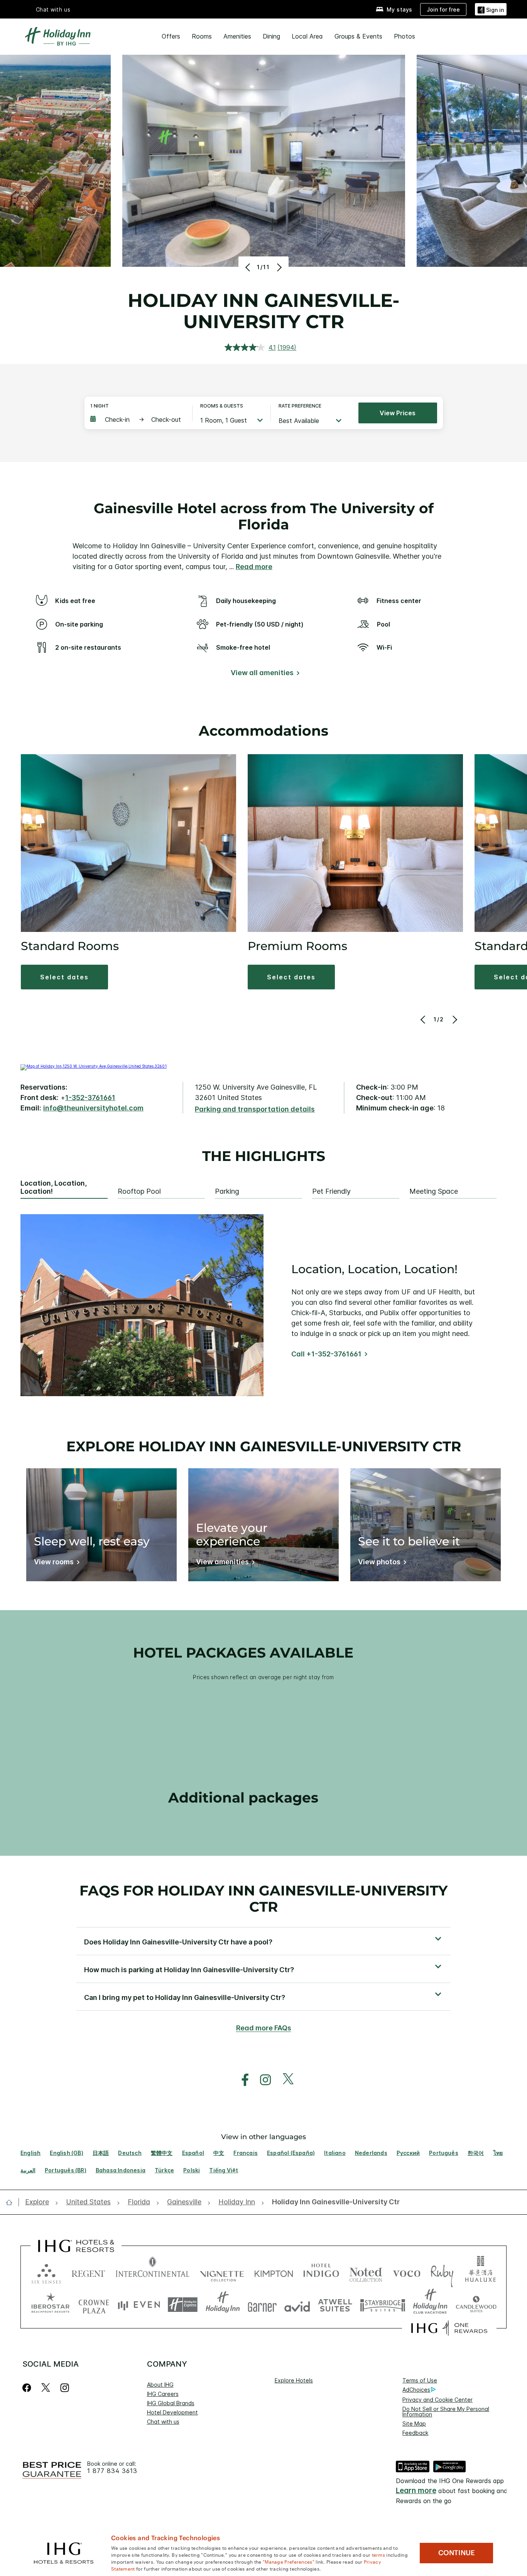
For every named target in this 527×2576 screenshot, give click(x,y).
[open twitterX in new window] (284, 2080)
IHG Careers (163, 2394)
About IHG (160, 2385)
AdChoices (416, 2390)
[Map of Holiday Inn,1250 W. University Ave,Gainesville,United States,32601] (94, 1066)
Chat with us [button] (53, 9)
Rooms (202, 36)
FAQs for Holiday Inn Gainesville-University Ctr (263, 1898)
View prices (398, 413)
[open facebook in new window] (241, 2080)
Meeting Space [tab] (434, 1191)
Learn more (416, 2491)
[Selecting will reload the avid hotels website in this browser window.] (297, 2305)
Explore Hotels (294, 2380)
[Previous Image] (249, 267)
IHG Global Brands (171, 2403)
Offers (171, 36)
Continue (457, 2553)
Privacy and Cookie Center (437, 2400)
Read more (254, 567)
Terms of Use (420, 2380)
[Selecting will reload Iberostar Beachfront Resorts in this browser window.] (51, 2305)
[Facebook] (28, 2388)
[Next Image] (278, 267)
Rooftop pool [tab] (139, 1191)
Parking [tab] (227, 1191)
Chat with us (163, 2422)
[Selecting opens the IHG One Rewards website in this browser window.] (449, 2328)
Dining (271, 36)
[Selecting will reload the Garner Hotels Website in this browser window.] (262, 2305)
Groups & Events (358, 36)
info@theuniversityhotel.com (93, 1108)
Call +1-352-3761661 (326, 1354)
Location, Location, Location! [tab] (54, 1187)
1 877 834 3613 (112, 2471)
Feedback (415, 2433)
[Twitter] (46, 2388)
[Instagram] (65, 2388)
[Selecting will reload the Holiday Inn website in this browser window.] (223, 2305)
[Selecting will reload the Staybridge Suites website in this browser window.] (383, 2305)
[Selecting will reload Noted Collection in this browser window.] (366, 2272)
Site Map (414, 2424)
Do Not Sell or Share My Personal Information (446, 2412)
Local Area (307, 36)
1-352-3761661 (90, 1098)
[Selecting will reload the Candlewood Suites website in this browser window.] (476, 2305)
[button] (491, 9)
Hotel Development (172, 2412)
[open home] (12, 2202)
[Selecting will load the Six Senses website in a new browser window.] (46, 2272)
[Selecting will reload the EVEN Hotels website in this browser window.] (139, 2305)
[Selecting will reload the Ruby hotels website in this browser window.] (442, 2272)
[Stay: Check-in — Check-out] (137, 420)
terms (379, 2554)
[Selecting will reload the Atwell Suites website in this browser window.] (335, 2305)
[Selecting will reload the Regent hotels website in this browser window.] (88, 2272)
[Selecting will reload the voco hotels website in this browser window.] (407, 2272)
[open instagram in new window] (262, 2080)
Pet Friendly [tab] (331, 1191)
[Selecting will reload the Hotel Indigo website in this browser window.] (321, 2272)
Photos (405, 36)
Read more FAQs (264, 2028)
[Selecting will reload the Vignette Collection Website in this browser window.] (222, 2272)
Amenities (237, 36)
